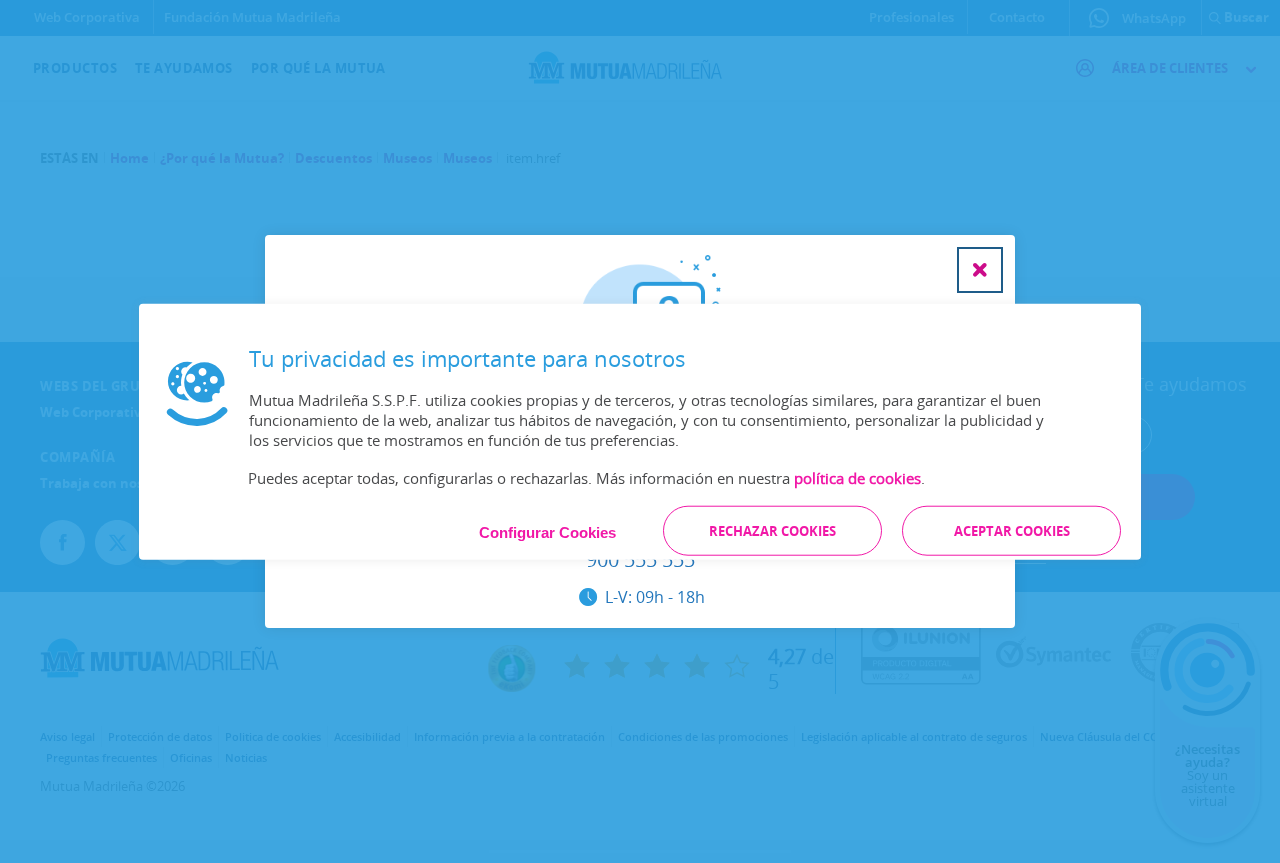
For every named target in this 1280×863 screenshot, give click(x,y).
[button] (980, 270)
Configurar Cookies (547, 532)
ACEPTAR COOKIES (1012, 531)
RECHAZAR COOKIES (772, 531)
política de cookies (857, 478)
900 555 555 (640, 560)
